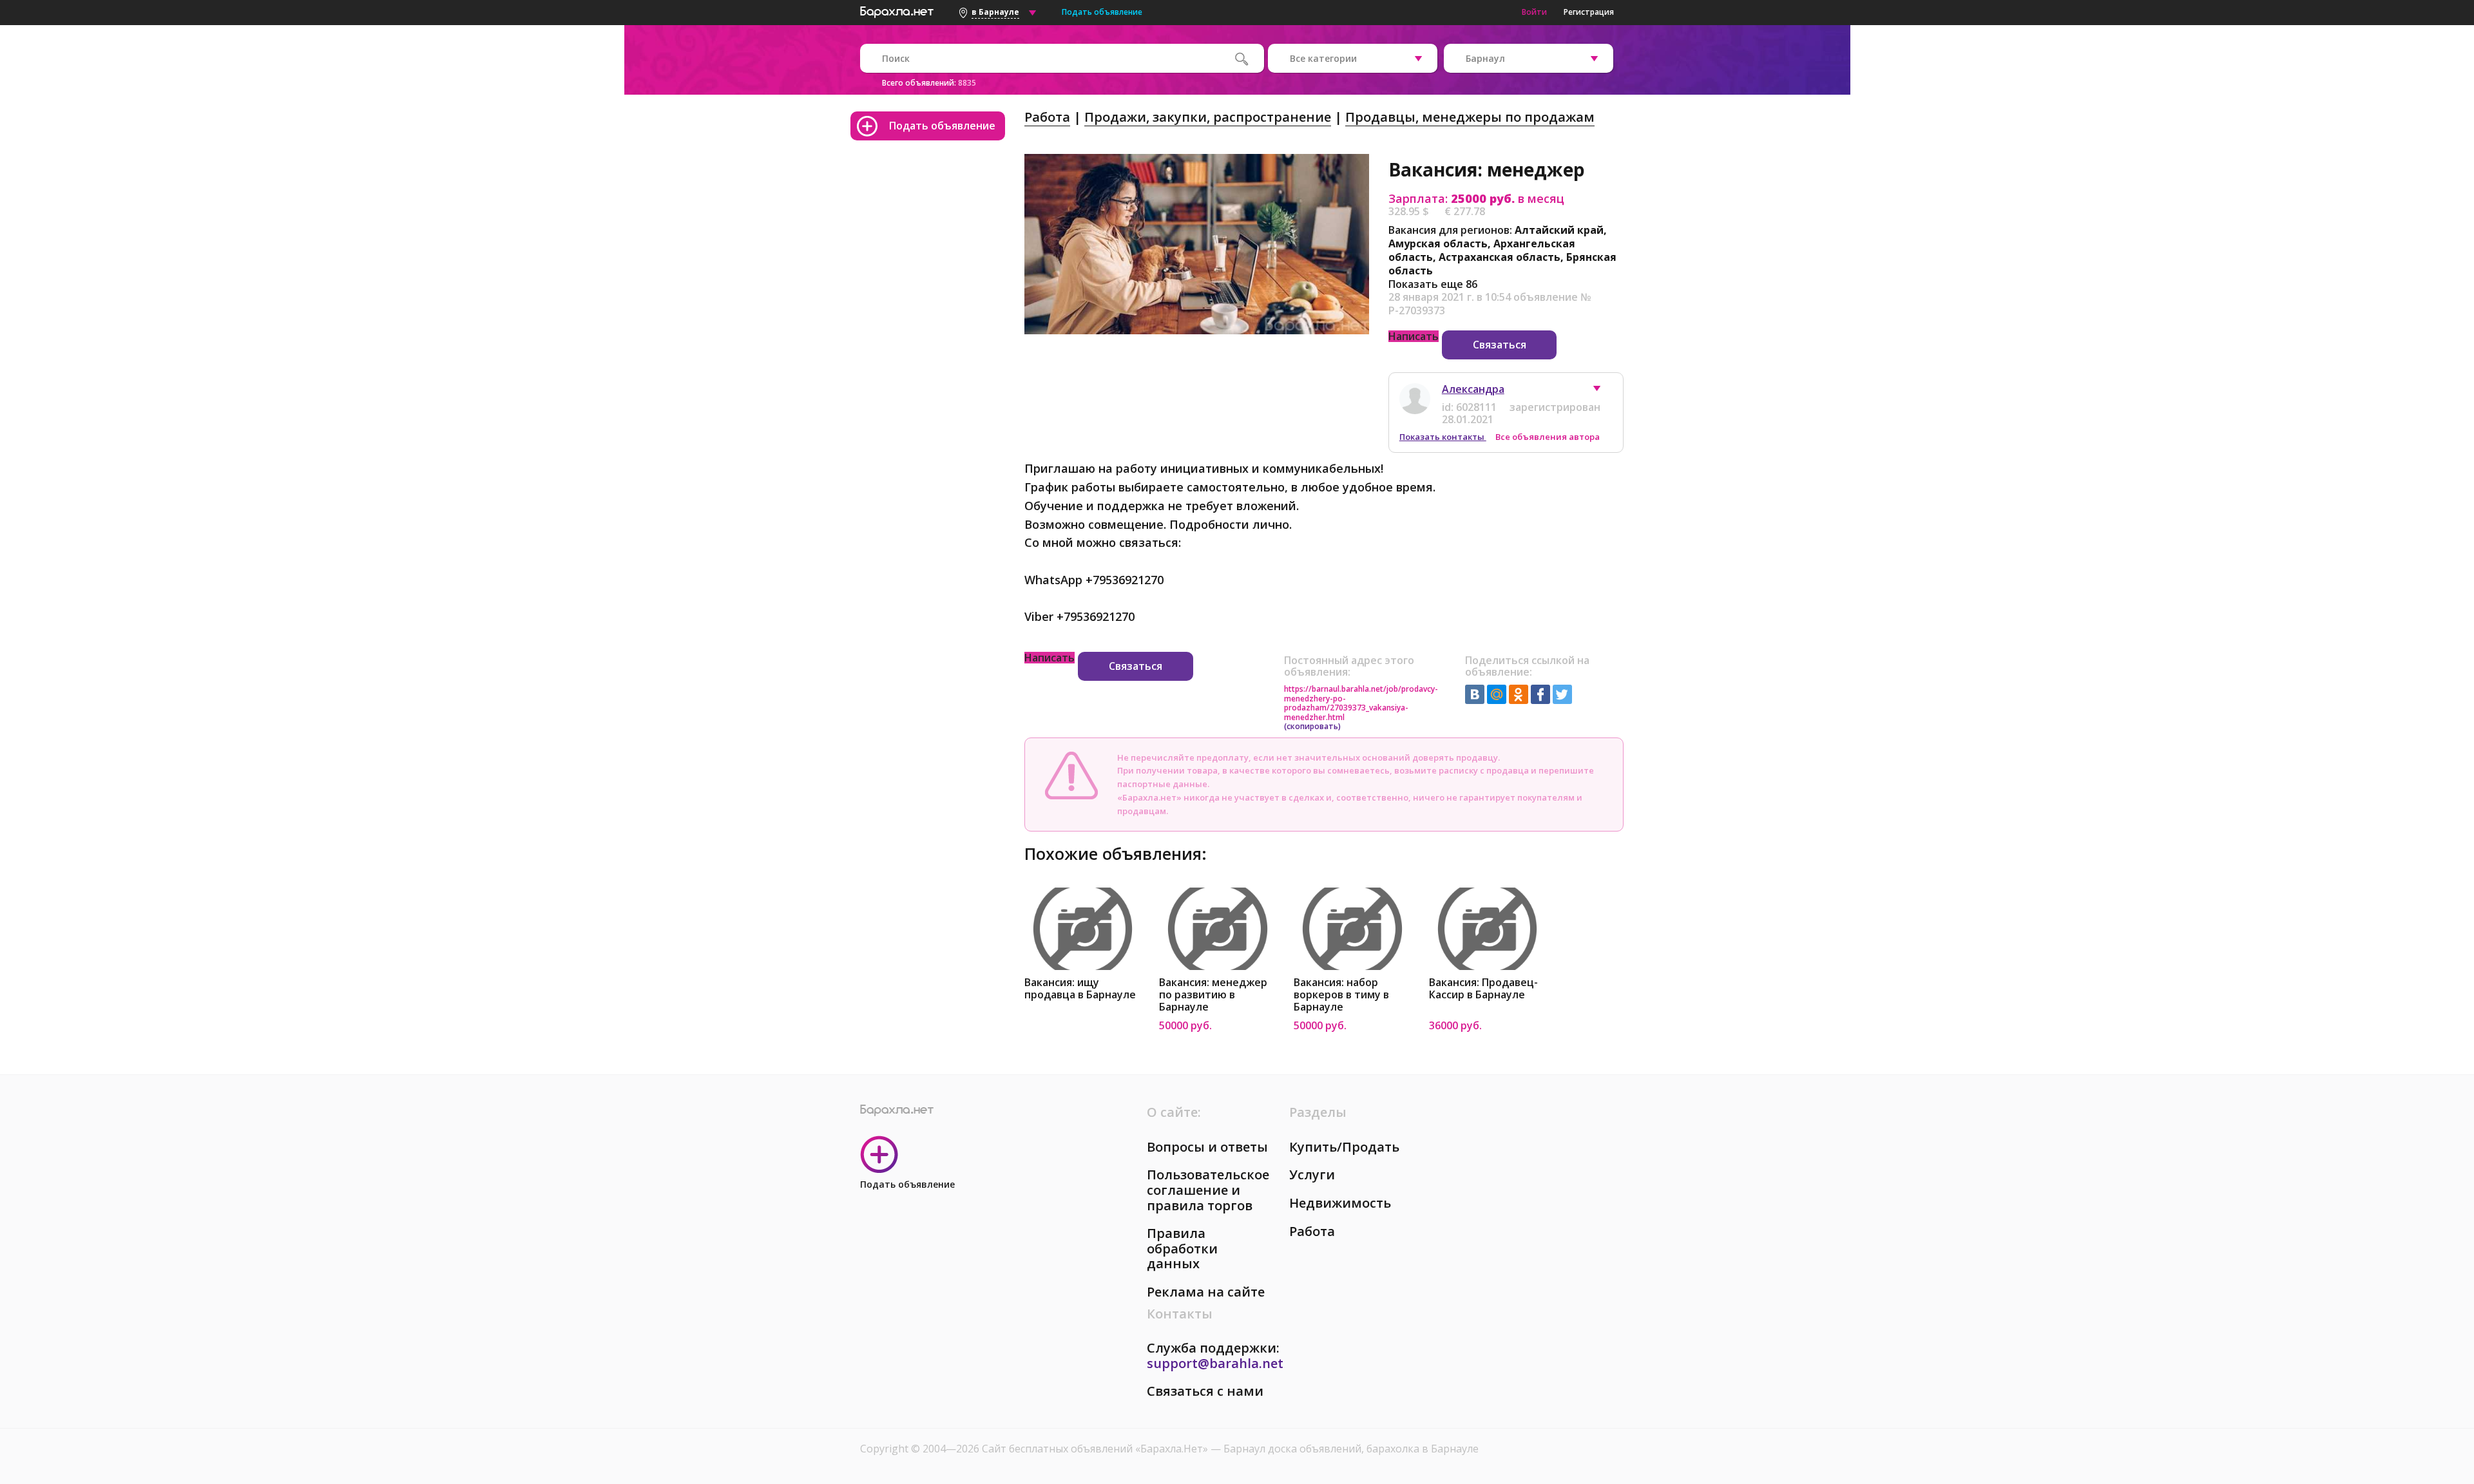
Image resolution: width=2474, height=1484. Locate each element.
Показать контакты (1443, 437)
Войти (1534, 12)
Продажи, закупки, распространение (1208, 117)
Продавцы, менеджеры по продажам (1470, 117)
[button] (1603, 392)
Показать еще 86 (1433, 284)
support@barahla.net (1215, 1363)
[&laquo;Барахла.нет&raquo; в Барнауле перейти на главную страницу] (897, 10)
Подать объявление (1102, 12)
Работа (1047, 117)
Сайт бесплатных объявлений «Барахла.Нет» (1096, 1449)
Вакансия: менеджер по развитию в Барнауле (1213, 995)
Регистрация (1589, 12)
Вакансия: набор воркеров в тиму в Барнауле (1341, 995)
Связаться (1500, 345)
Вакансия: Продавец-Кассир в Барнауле (1483, 989)
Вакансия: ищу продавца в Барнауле (1080, 989)
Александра (1473, 389)
